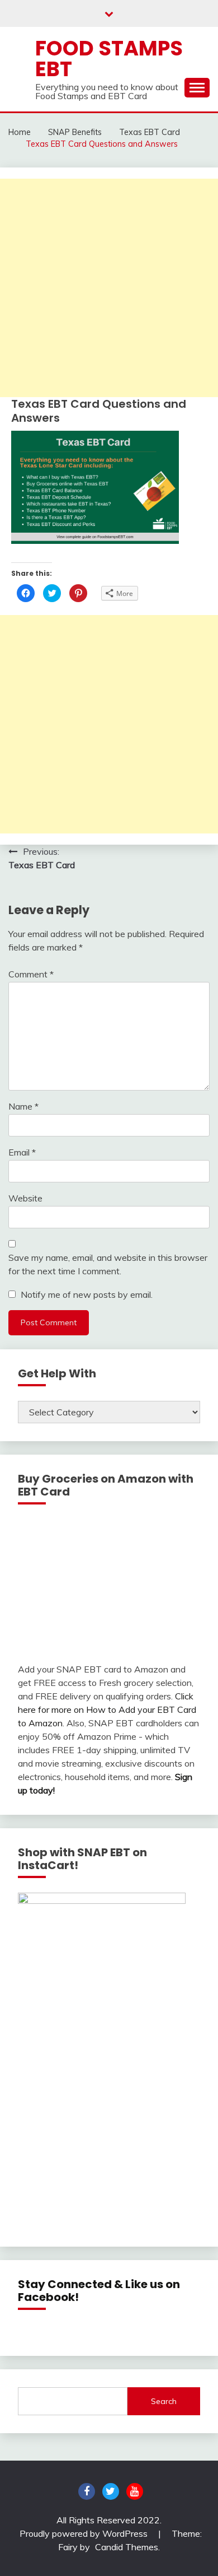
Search (164, 2401)
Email (22, 1152)
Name (23, 1106)
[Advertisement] (109, 288)
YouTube (135, 2491)
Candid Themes (127, 2547)
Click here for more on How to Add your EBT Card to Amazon (107, 1709)
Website (25, 1198)
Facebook (87, 2491)
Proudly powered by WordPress (85, 2533)
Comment (31, 974)
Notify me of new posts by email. (87, 1294)
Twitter (111, 2491)
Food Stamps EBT (109, 59)
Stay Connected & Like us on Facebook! (99, 2291)
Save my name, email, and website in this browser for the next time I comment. (108, 1264)
